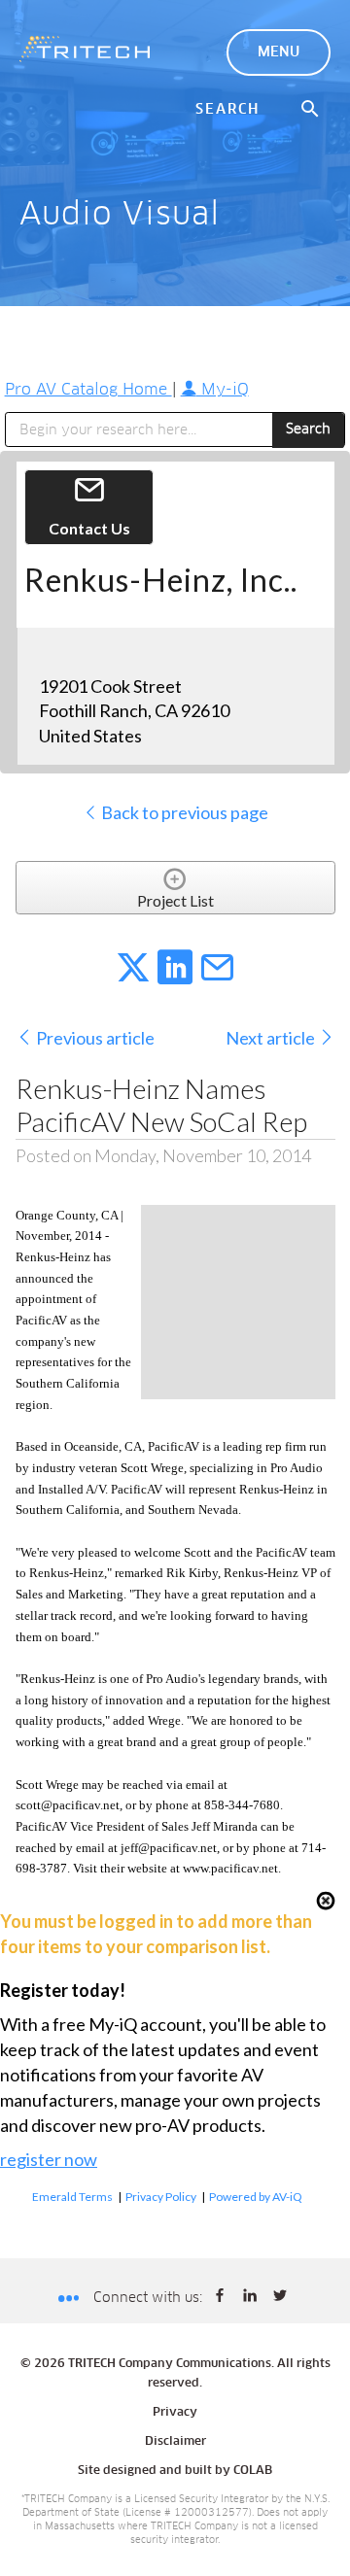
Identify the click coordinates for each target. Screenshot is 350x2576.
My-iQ (223, 390)
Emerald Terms (72, 2197)
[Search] (311, 110)
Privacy (175, 2413)
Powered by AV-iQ (256, 2197)
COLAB (253, 2471)
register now (49, 2159)
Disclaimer (175, 2442)
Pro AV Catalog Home (88, 390)
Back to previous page (183, 812)
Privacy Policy (161, 2197)
